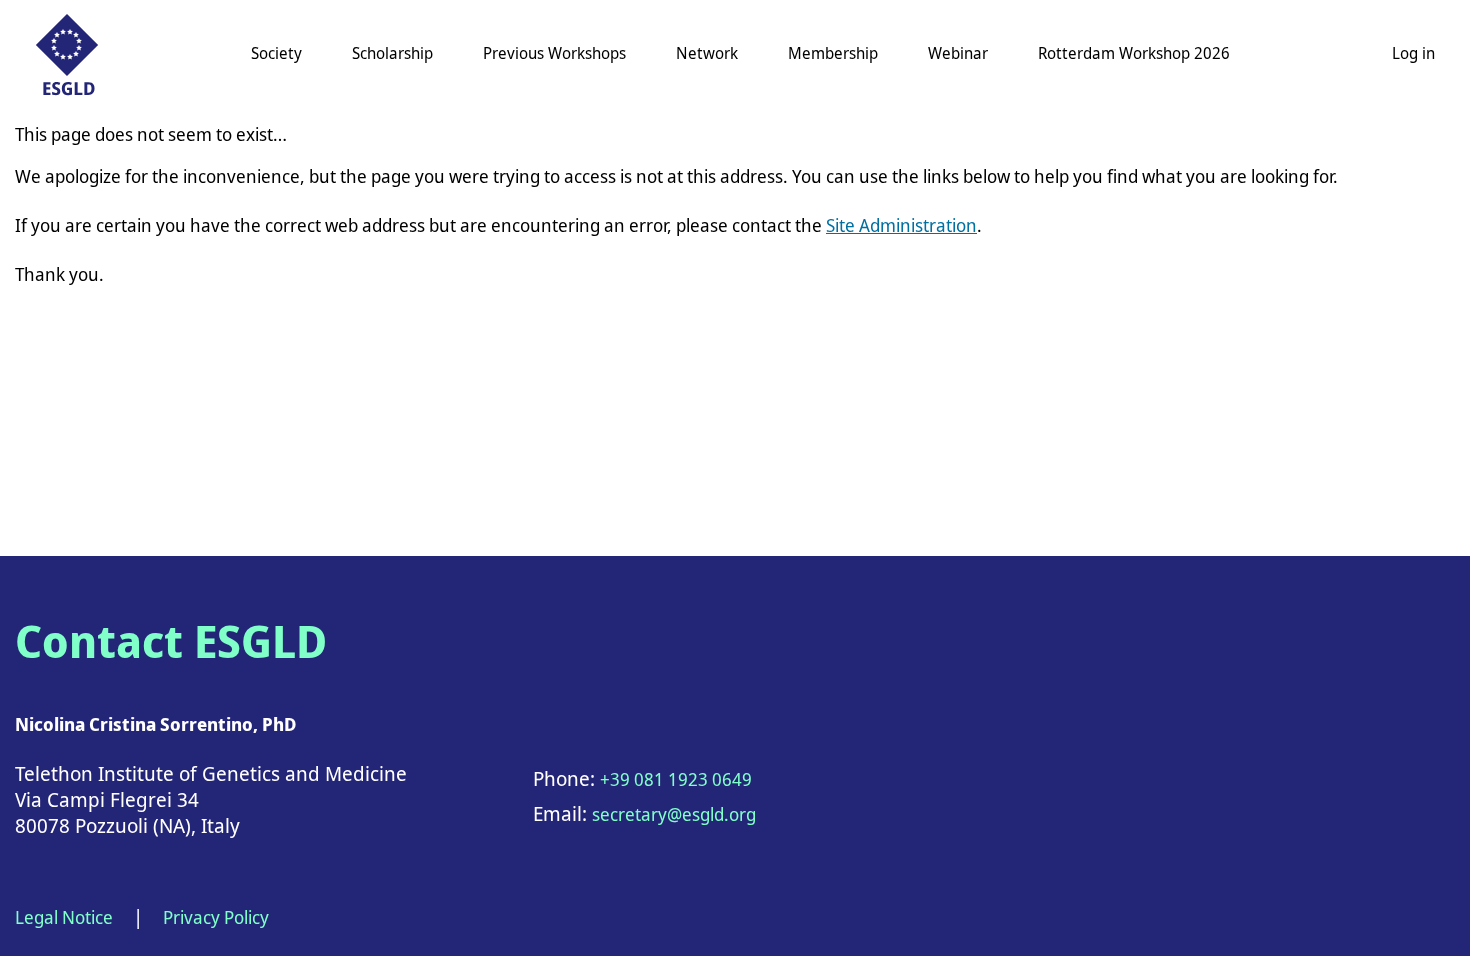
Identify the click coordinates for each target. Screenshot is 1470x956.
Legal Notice (64, 917)
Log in (1413, 53)
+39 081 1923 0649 (676, 779)
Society (276, 53)
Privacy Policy (216, 917)
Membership (833, 53)
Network (707, 53)
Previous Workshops (554, 53)
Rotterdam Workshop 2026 (1134, 53)
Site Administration (901, 225)
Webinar (958, 53)
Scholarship (392, 53)
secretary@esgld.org (674, 814)
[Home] (67, 54)
